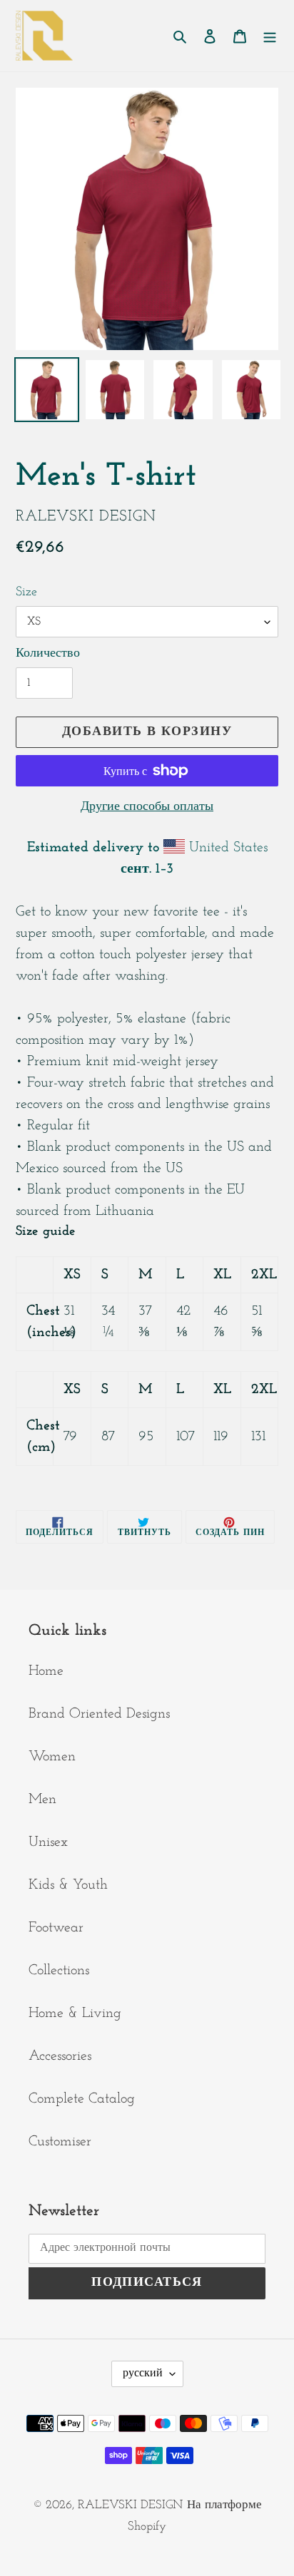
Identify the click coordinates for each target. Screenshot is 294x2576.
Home (46, 1671)
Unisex (48, 1842)
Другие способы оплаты (147, 807)
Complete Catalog (82, 2099)
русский (143, 2374)
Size (26, 592)
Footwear (56, 1928)
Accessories (60, 2056)
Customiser (60, 2142)
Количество (48, 654)
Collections (59, 1971)
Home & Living (75, 2013)
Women (52, 1757)
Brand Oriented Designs (99, 1714)
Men (42, 1800)
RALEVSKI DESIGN (130, 2505)
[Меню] (270, 36)
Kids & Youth (68, 1885)
